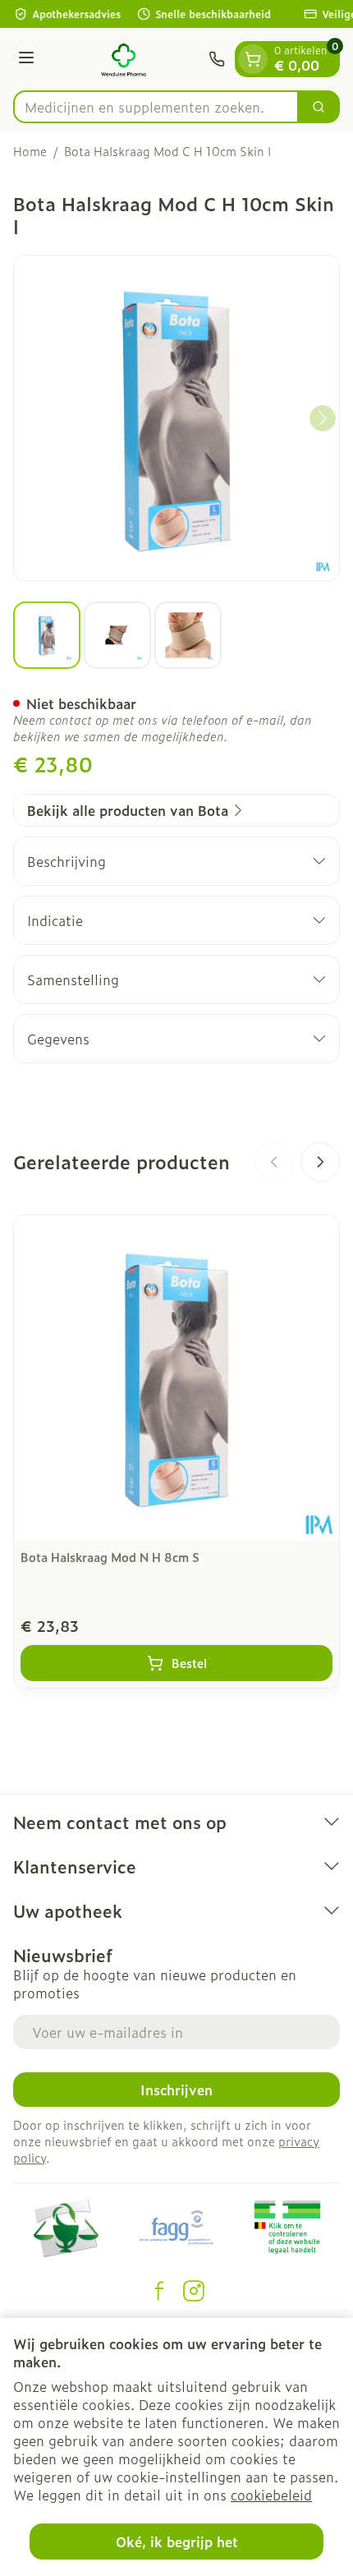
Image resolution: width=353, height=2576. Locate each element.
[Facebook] (159, 2291)
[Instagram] (194, 2291)
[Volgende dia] (320, 1162)
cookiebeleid (271, 2495)
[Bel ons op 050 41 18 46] (217, 59)
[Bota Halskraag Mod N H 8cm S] (176, 1378)
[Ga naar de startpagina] (124, 59)
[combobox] (156, 107)
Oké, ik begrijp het (177, 2541)
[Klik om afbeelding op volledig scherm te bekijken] (176, 418)
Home (30, 151)
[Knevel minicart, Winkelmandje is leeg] (253, 59)
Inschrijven (176, 2090)
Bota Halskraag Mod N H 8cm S (110, 1557)
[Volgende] (323, 418)
